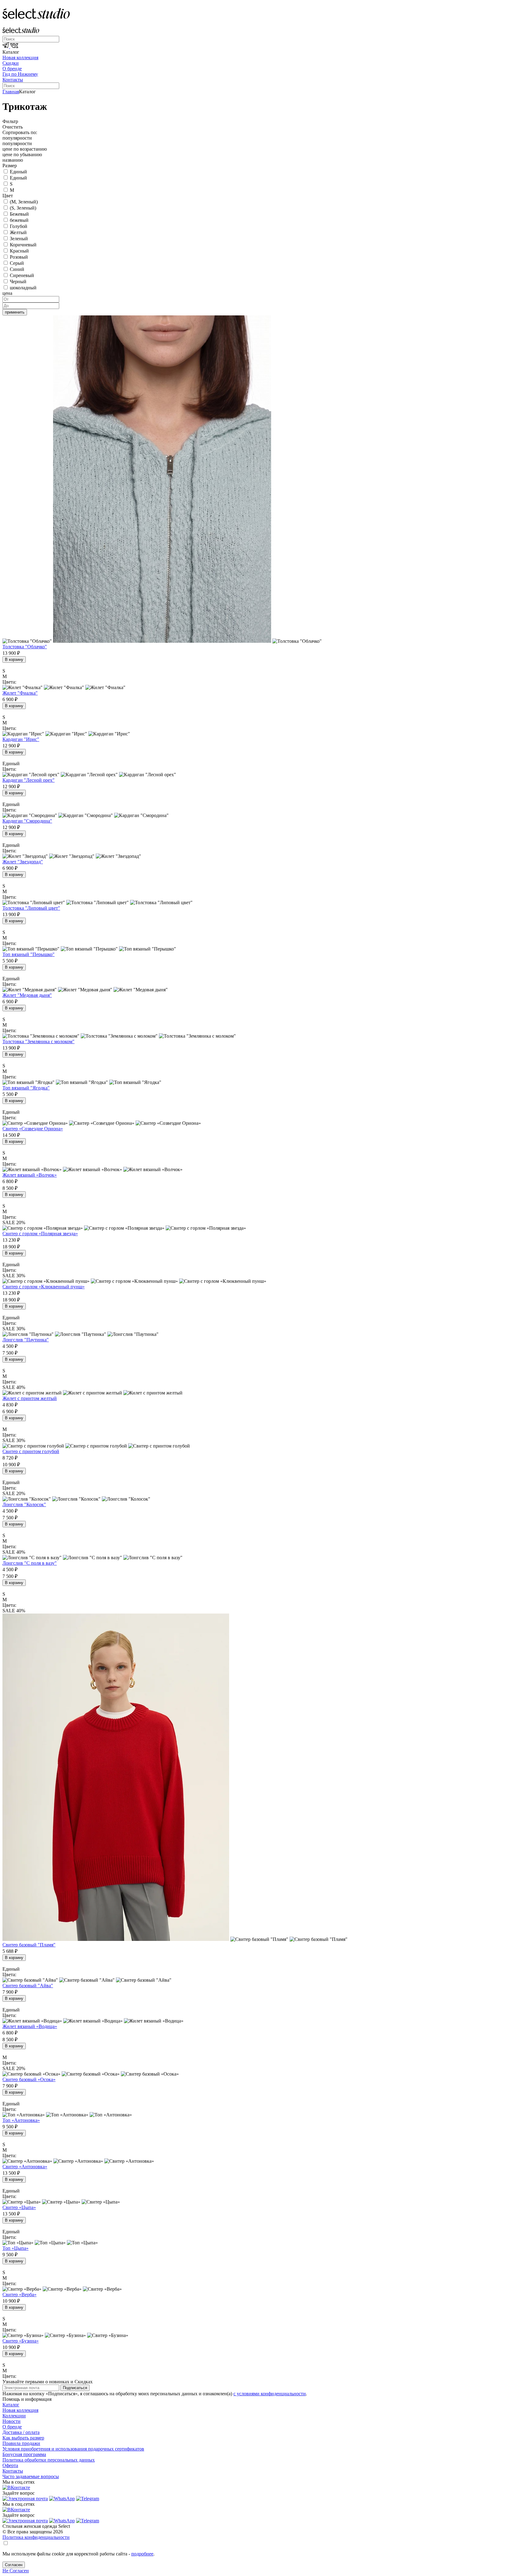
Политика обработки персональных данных (49, 2460)
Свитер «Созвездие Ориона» (33, 1129)
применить (15, 312)
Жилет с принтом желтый (30, 1398)
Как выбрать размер (23, 2438)
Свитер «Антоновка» (25, 2167)
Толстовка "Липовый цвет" (31, 908)
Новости (12, 2421)
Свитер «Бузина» (21, 2341)
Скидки (11, 63)
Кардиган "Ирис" (21, 739)
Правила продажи (21, 2443)
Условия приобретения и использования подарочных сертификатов (73, 2449)
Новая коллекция (20, 58)
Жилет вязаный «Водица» (30, 2026)
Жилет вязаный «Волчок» (30, 1175)
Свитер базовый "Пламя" (29, 1945)
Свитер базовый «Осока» (29, 2079)
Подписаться (75, 2388)
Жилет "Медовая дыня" (27, 995)
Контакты (13, 80)
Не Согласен (16, 2571)
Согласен (14, 2565)
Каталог (11, 2405)
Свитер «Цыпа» (19, 2207)
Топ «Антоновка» (21, 2120)
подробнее (142, 2554)
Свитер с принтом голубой (31, 1451)
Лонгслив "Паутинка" (26, 1340)
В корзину (14, 659)
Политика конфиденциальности (36, 2537)
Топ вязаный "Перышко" (29, 954)
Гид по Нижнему (20, 74)
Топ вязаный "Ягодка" (26, 1088)
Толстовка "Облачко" (25, 647)
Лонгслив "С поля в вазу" (30, 1563)
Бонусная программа (24, 2454)
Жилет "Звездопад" (23, 862)
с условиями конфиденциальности (270, 2394)
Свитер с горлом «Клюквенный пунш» (44, 1287)
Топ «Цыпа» (15, 2248)
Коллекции (14, 2416)
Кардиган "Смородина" (27, 821)
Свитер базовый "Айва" (28, 1986)
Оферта (10, 2465)
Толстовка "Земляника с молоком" (38, 1041)
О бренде (12, 69)
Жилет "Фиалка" (20, 693)
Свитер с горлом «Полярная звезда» (40, 1234)
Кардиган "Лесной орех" (29, 780)
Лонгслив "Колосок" (24, 1504)
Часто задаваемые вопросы (31, 2476)
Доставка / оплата (21, 2432)
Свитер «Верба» (19, 2294)
